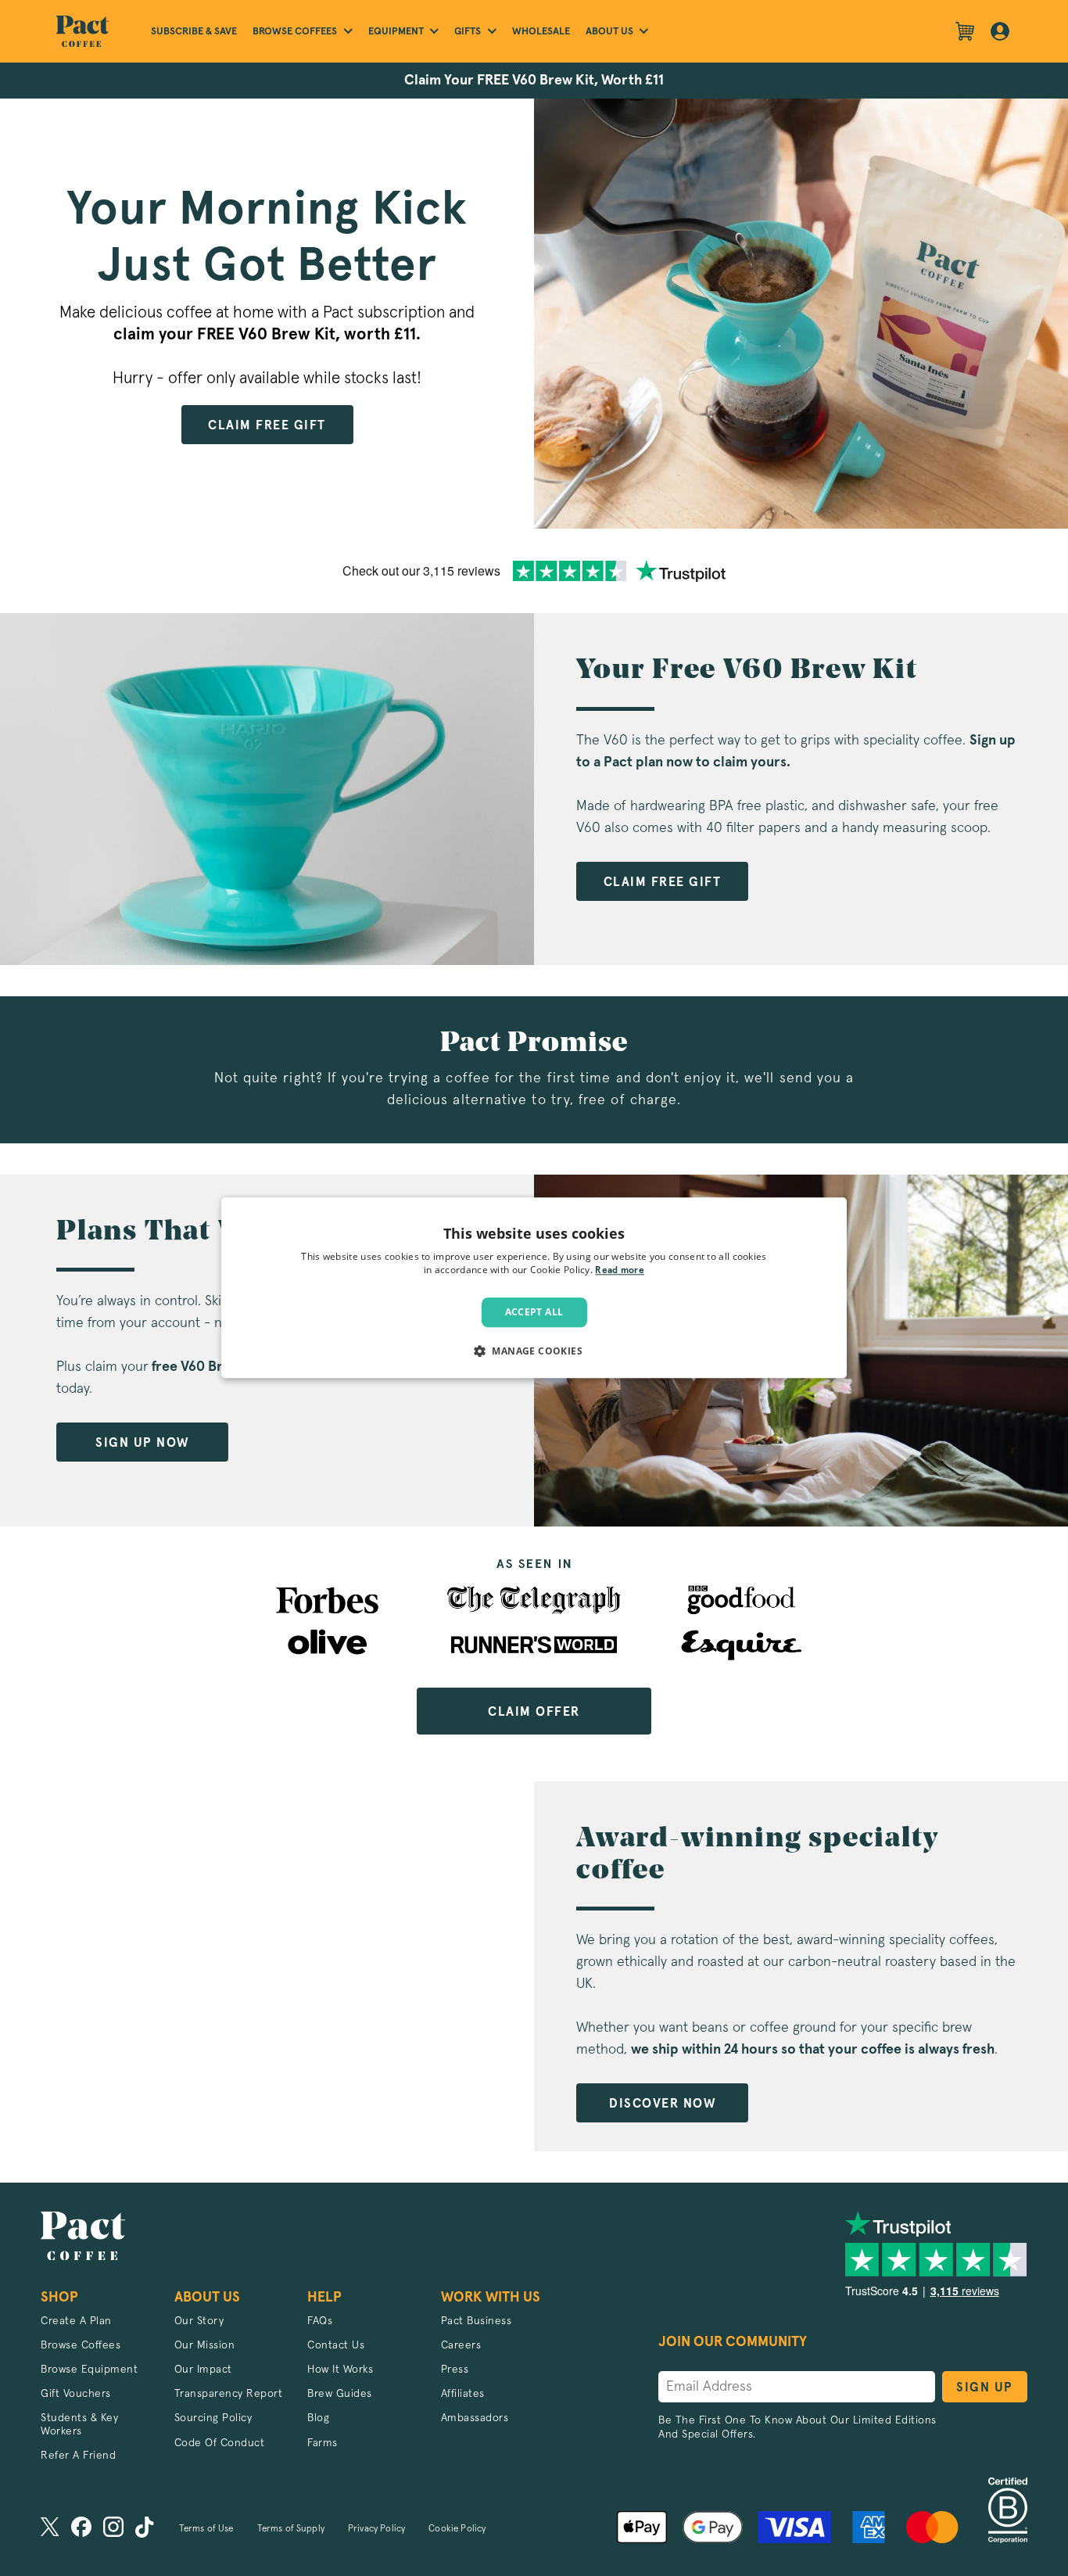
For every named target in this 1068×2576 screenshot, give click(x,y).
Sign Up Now (142, 1443)
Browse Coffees (81, 2345)
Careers (461, 2345)
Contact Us (336, 2345)
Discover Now (662, 2104)
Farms (323, 2443)
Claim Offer (534, 1712)
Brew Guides (340, 2394)
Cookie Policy (457, 2529)
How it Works (340, 2370)
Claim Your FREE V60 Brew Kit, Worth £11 (534, 81)
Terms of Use (206, 2529)
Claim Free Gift (267, 425)
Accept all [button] (534, 1312)
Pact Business (477, 2321)
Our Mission (205, 2345)
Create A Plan (76, 2321)
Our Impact (203, 2370)
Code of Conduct (220, 2443)
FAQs (320, 2321)
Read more (620, 1272)
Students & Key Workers (79, 2424)
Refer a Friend (78, 2456)
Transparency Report (229, 2394)
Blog (318, 2418)
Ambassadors (475, 2418)
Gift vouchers (76, 2394)
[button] (534, 1351)
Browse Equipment (89, 2370)
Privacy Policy (376, 2529)
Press (455, 2370)
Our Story (199, 2321)
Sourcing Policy (213, 2418)
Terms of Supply (291, 2529)
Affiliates (463, 2394)
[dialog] (534, 1288)
